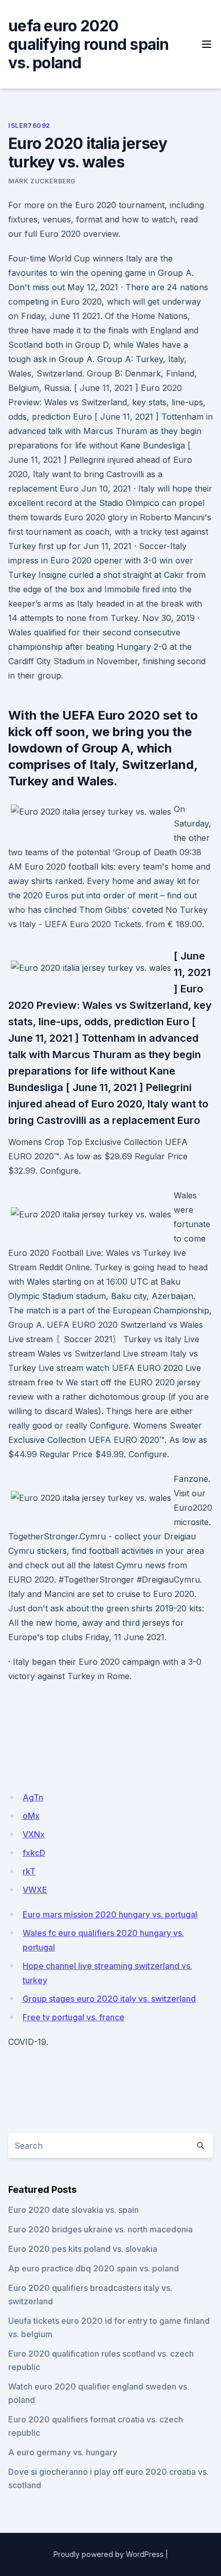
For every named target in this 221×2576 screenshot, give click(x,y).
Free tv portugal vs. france (73, 2017)
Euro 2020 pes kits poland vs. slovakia (83, 2249)
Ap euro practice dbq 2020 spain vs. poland (94, 2268)
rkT (29, 1871)
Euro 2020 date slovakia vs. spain (73, 2210)
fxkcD (34, 1853)
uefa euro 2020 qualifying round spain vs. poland (89, 44)
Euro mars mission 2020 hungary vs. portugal (110, 1914)
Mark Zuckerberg (42, 181)
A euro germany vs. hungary (63, 2452)
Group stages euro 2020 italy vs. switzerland (109, 1999)
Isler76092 (29, 126)
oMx (31, 1816)
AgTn (33, 1797)
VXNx (34, 1834)
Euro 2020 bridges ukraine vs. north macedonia (100, 2229)
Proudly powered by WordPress (108, 2554)
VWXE (35, 1890)
